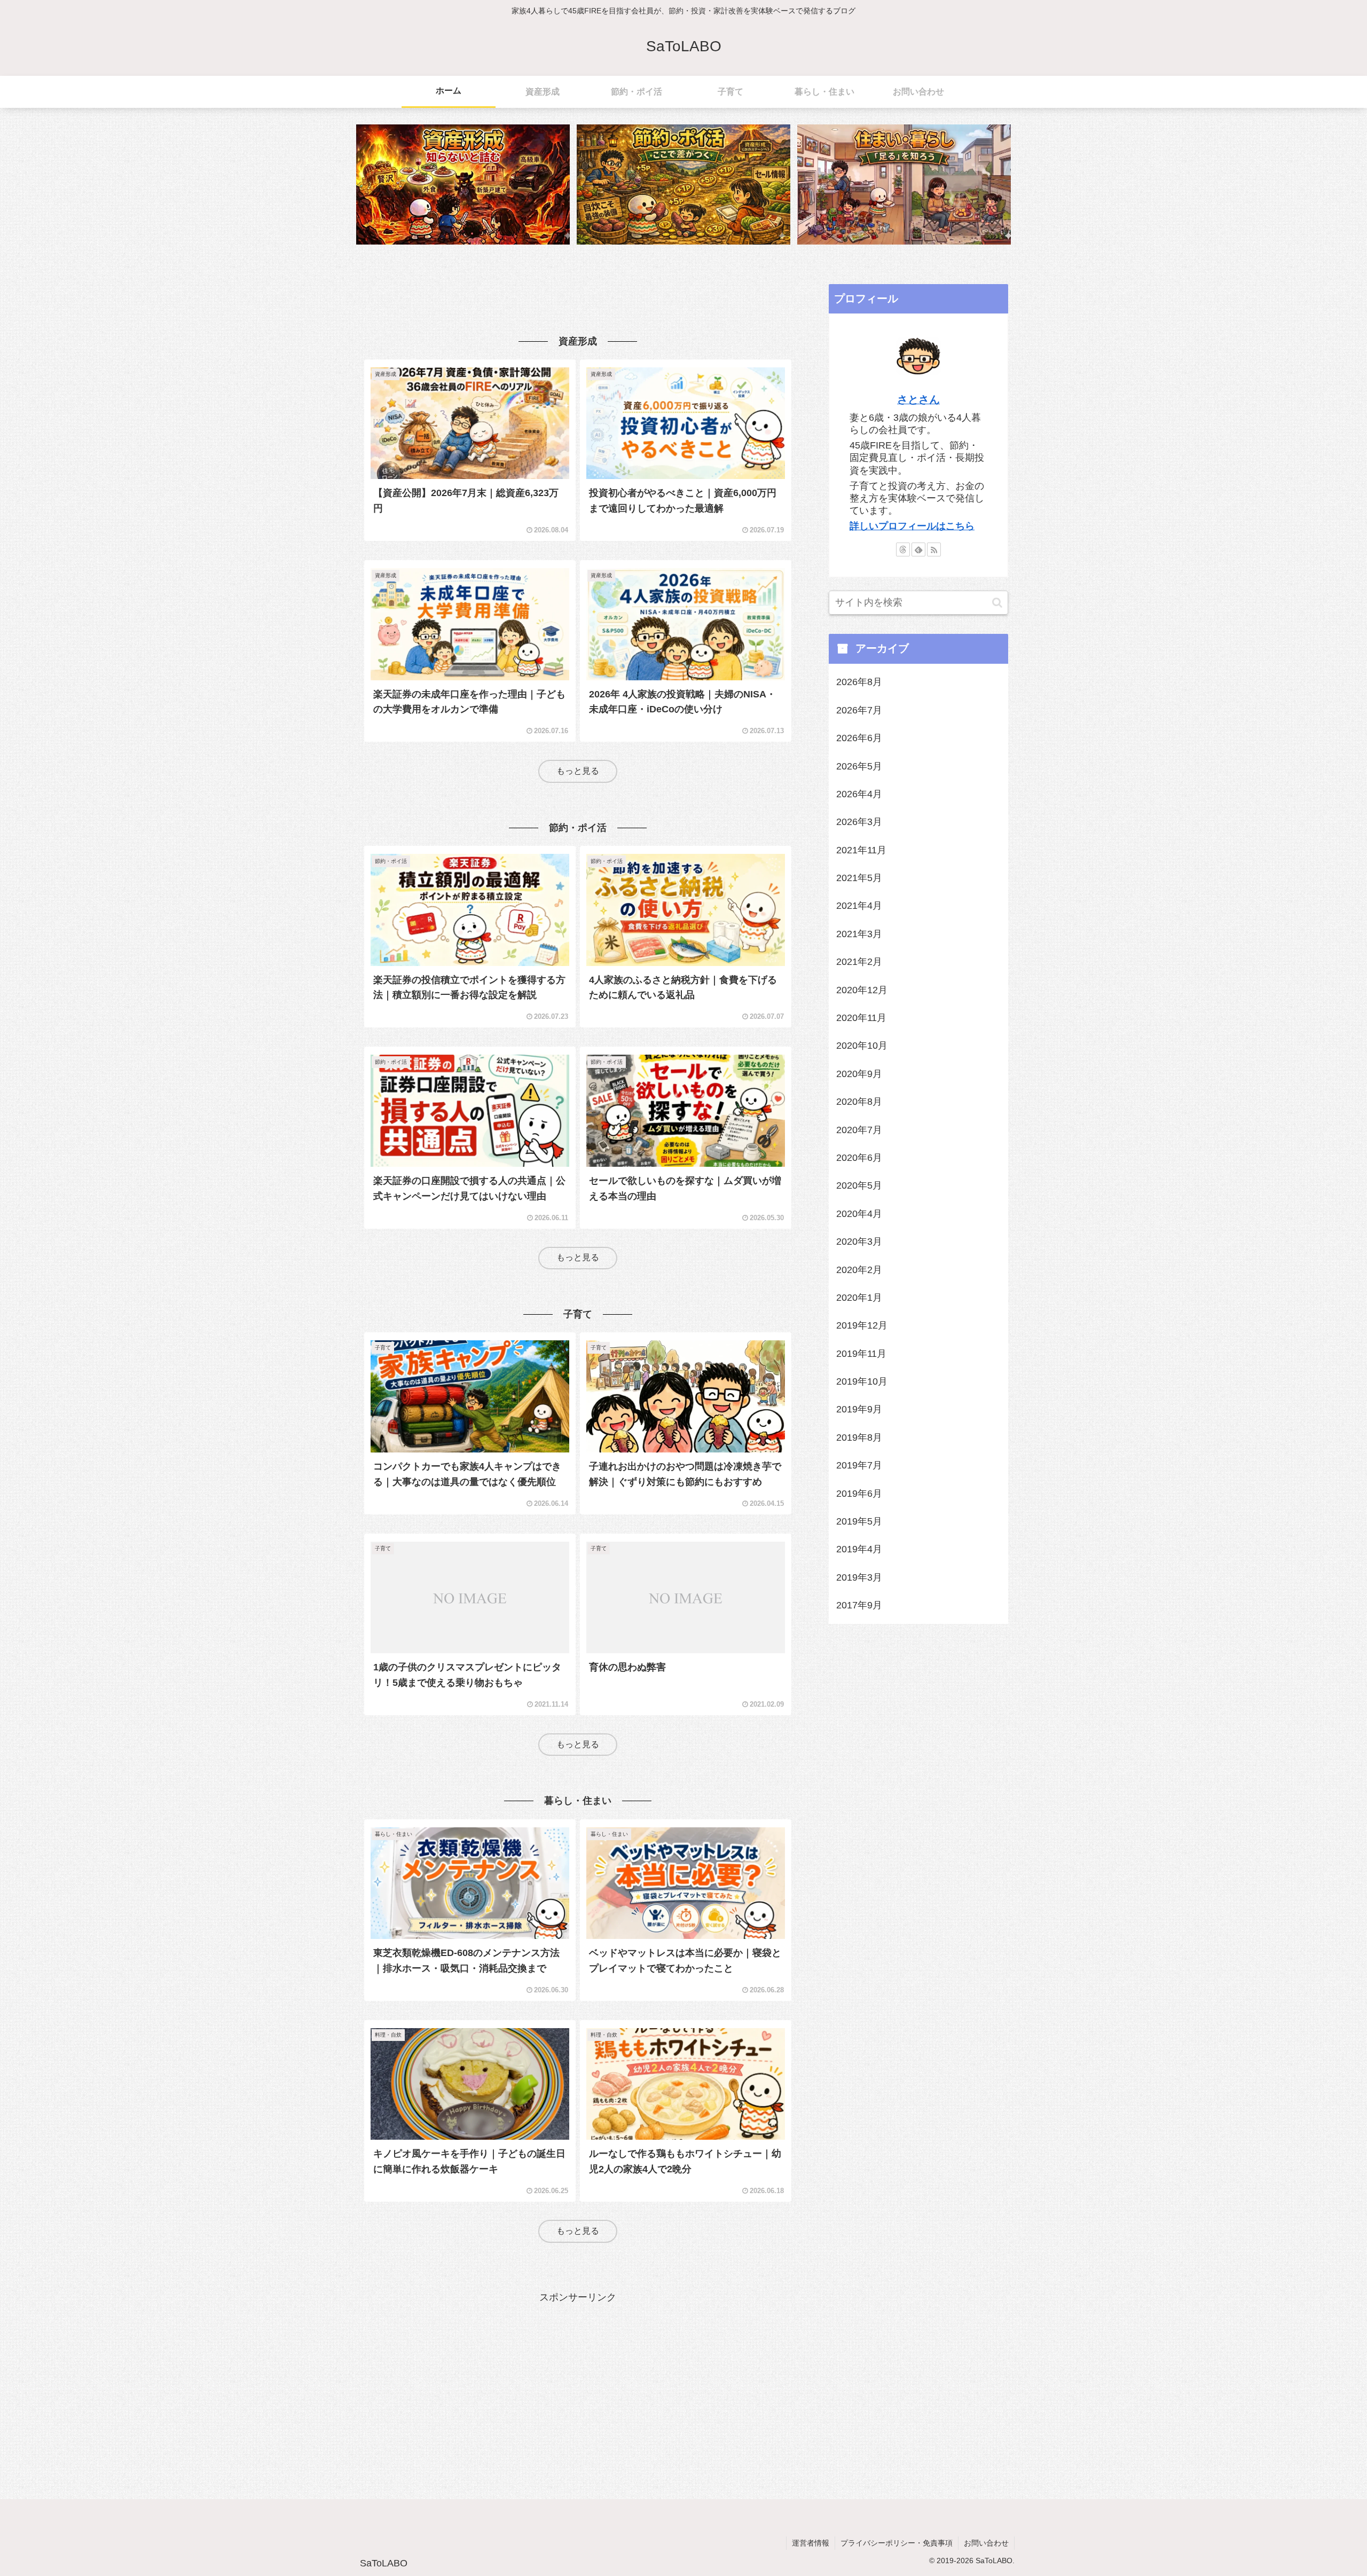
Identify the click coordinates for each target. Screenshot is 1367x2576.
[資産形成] (463, 184)
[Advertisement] (578, 289)
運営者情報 (811, 2543)
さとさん (918, 399)
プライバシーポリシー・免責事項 (897, 2543)
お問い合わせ (986, 2543)
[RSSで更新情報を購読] (934, 549)
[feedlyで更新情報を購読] (918, 549)
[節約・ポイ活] (683, 184)
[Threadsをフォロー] (903, 549)
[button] (997, 603)
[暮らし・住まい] (904, 184)
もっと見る (578, 771)
